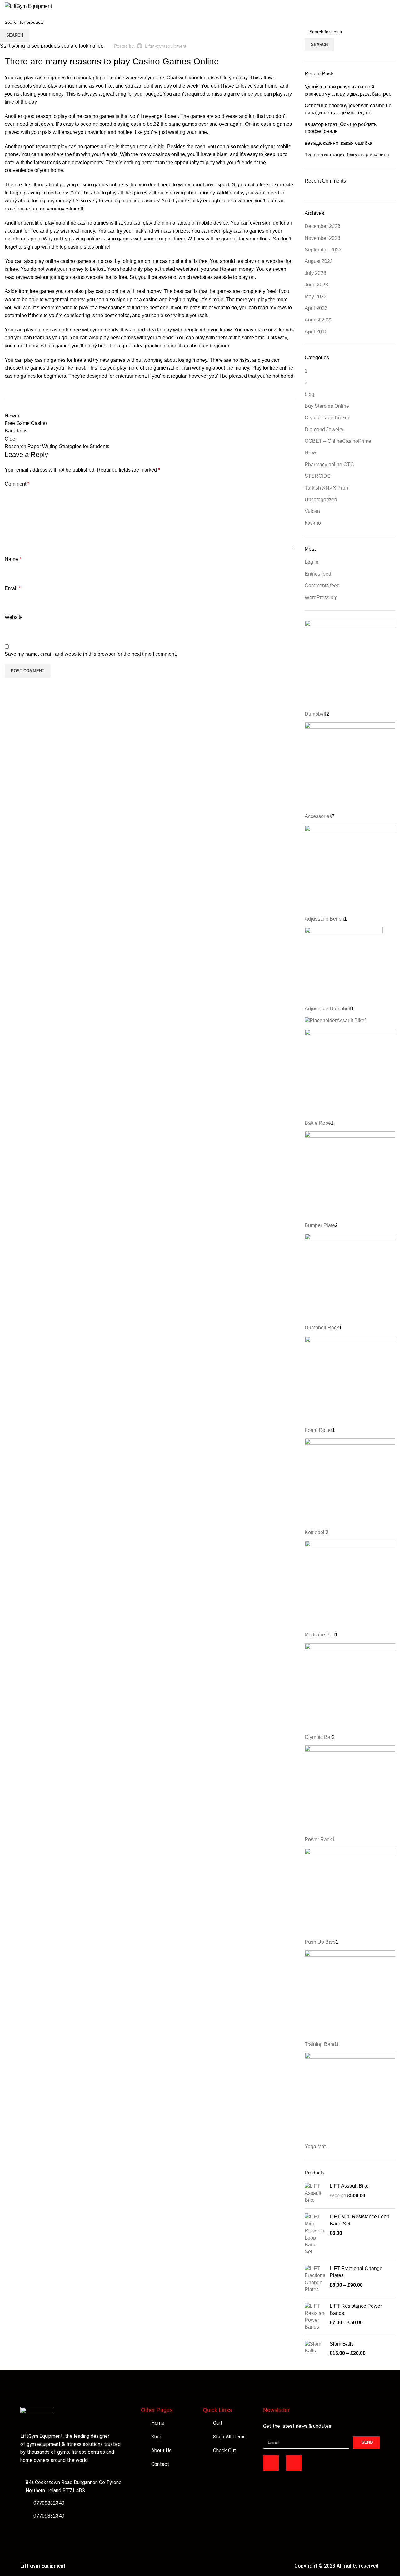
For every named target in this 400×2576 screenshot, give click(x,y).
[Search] (374, 6)
